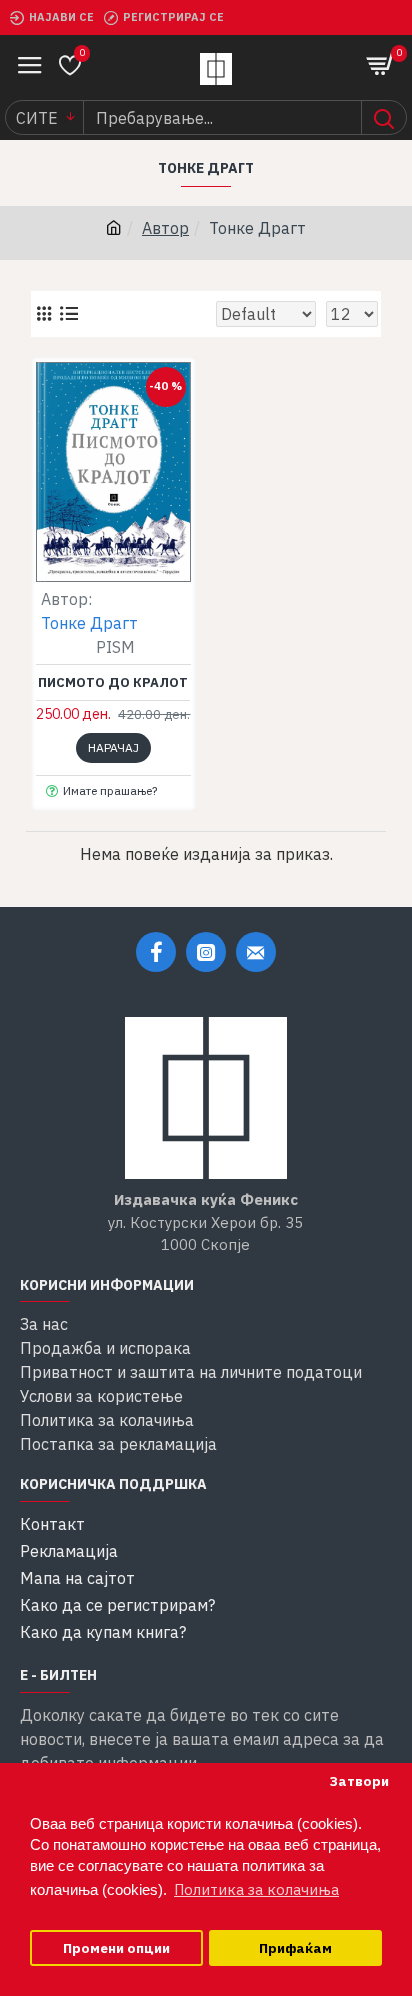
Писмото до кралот (113, 683)
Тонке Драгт (89, 623)
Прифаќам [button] (295, 1948)
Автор (165, 228)
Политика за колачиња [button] (256, 1889)
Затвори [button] (359, 1781)
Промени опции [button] (116, 1948)
